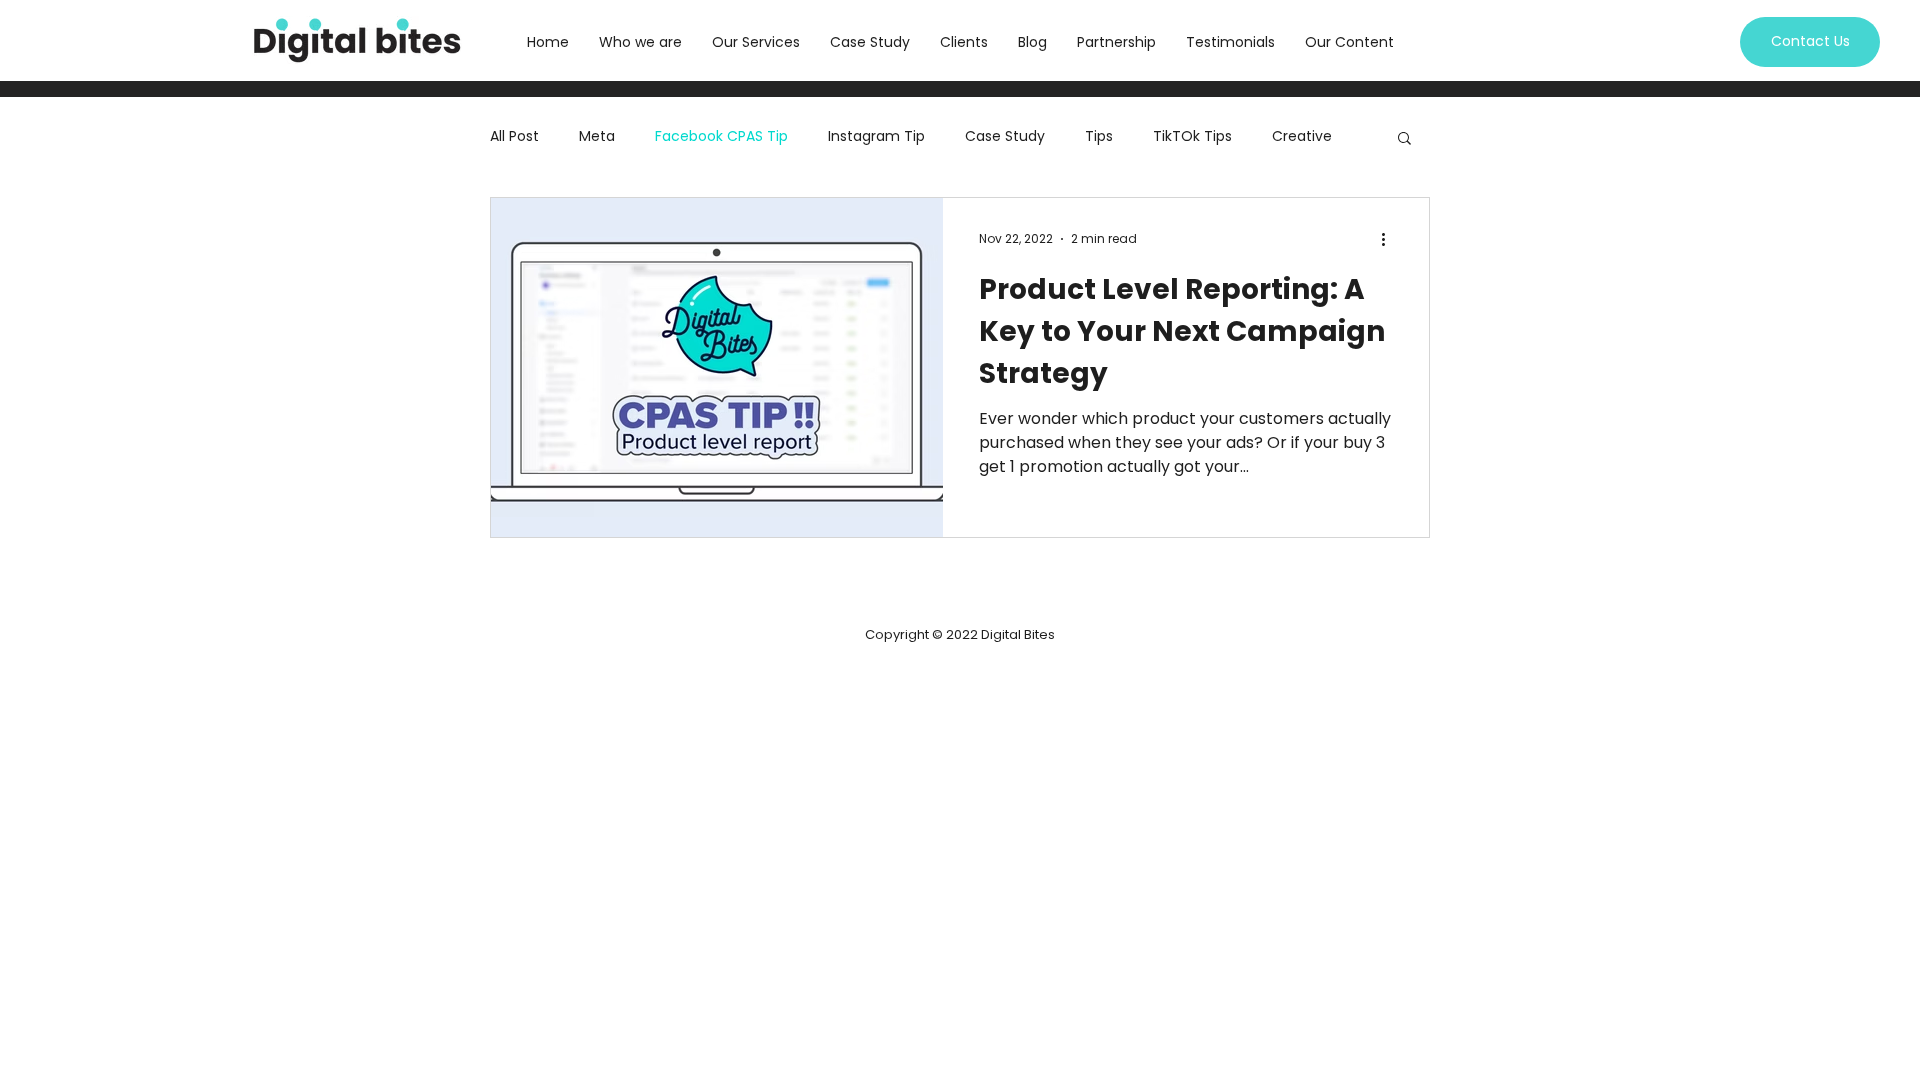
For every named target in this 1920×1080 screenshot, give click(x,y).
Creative (1302, 136)
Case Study (1005, 136)
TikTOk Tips (1192, 136)
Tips (1099, 136)
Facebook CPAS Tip (721, 136)
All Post (514, 136)
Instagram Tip (876, 136)
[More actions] (1390, 239)
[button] (1404, 139)
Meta (597, 136)
